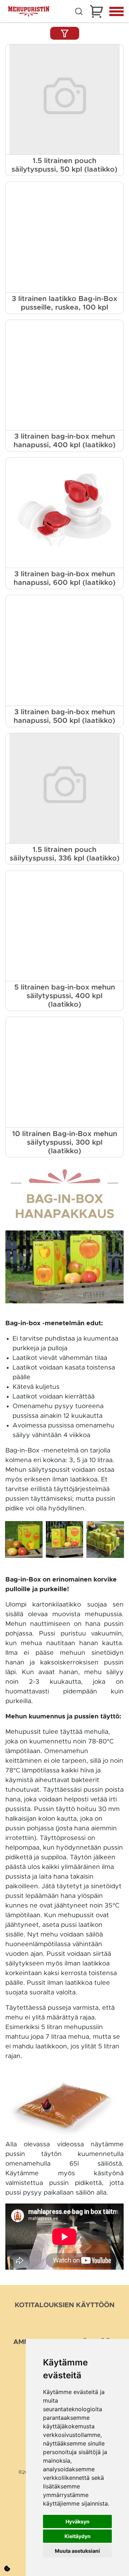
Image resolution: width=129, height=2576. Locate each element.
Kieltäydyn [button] (78, 2536)
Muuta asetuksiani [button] (77, 2551)
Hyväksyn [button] (78, 2521)
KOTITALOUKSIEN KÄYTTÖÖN (65, 2305)
